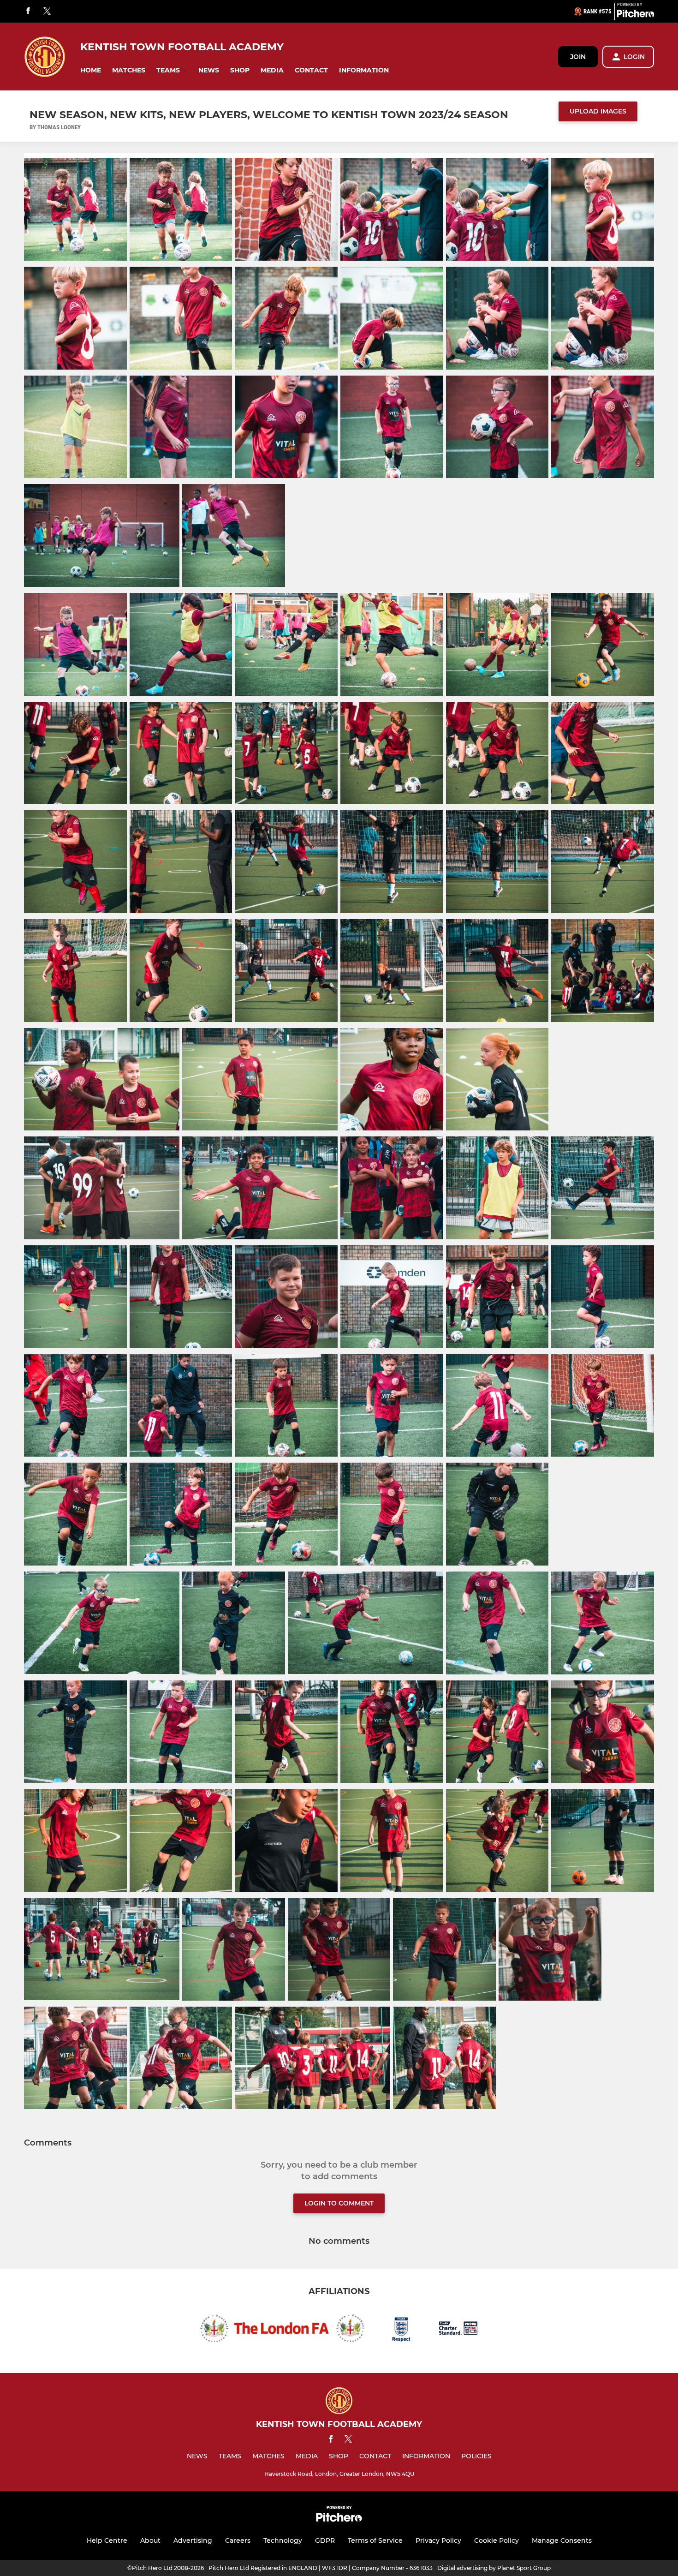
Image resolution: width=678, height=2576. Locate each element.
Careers (238, 2540)
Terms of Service (375, 2540)
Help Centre (107, 2540)
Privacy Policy (438, 2540)
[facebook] (28, 11)
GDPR (325, 2540)
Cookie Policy (497, 2540)
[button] (91, 70)
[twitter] (47, 12)
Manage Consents (562, 2540)
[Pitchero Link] (636, 15)
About (150, 2540)
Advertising (193, 2540)
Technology (283, 2540)
